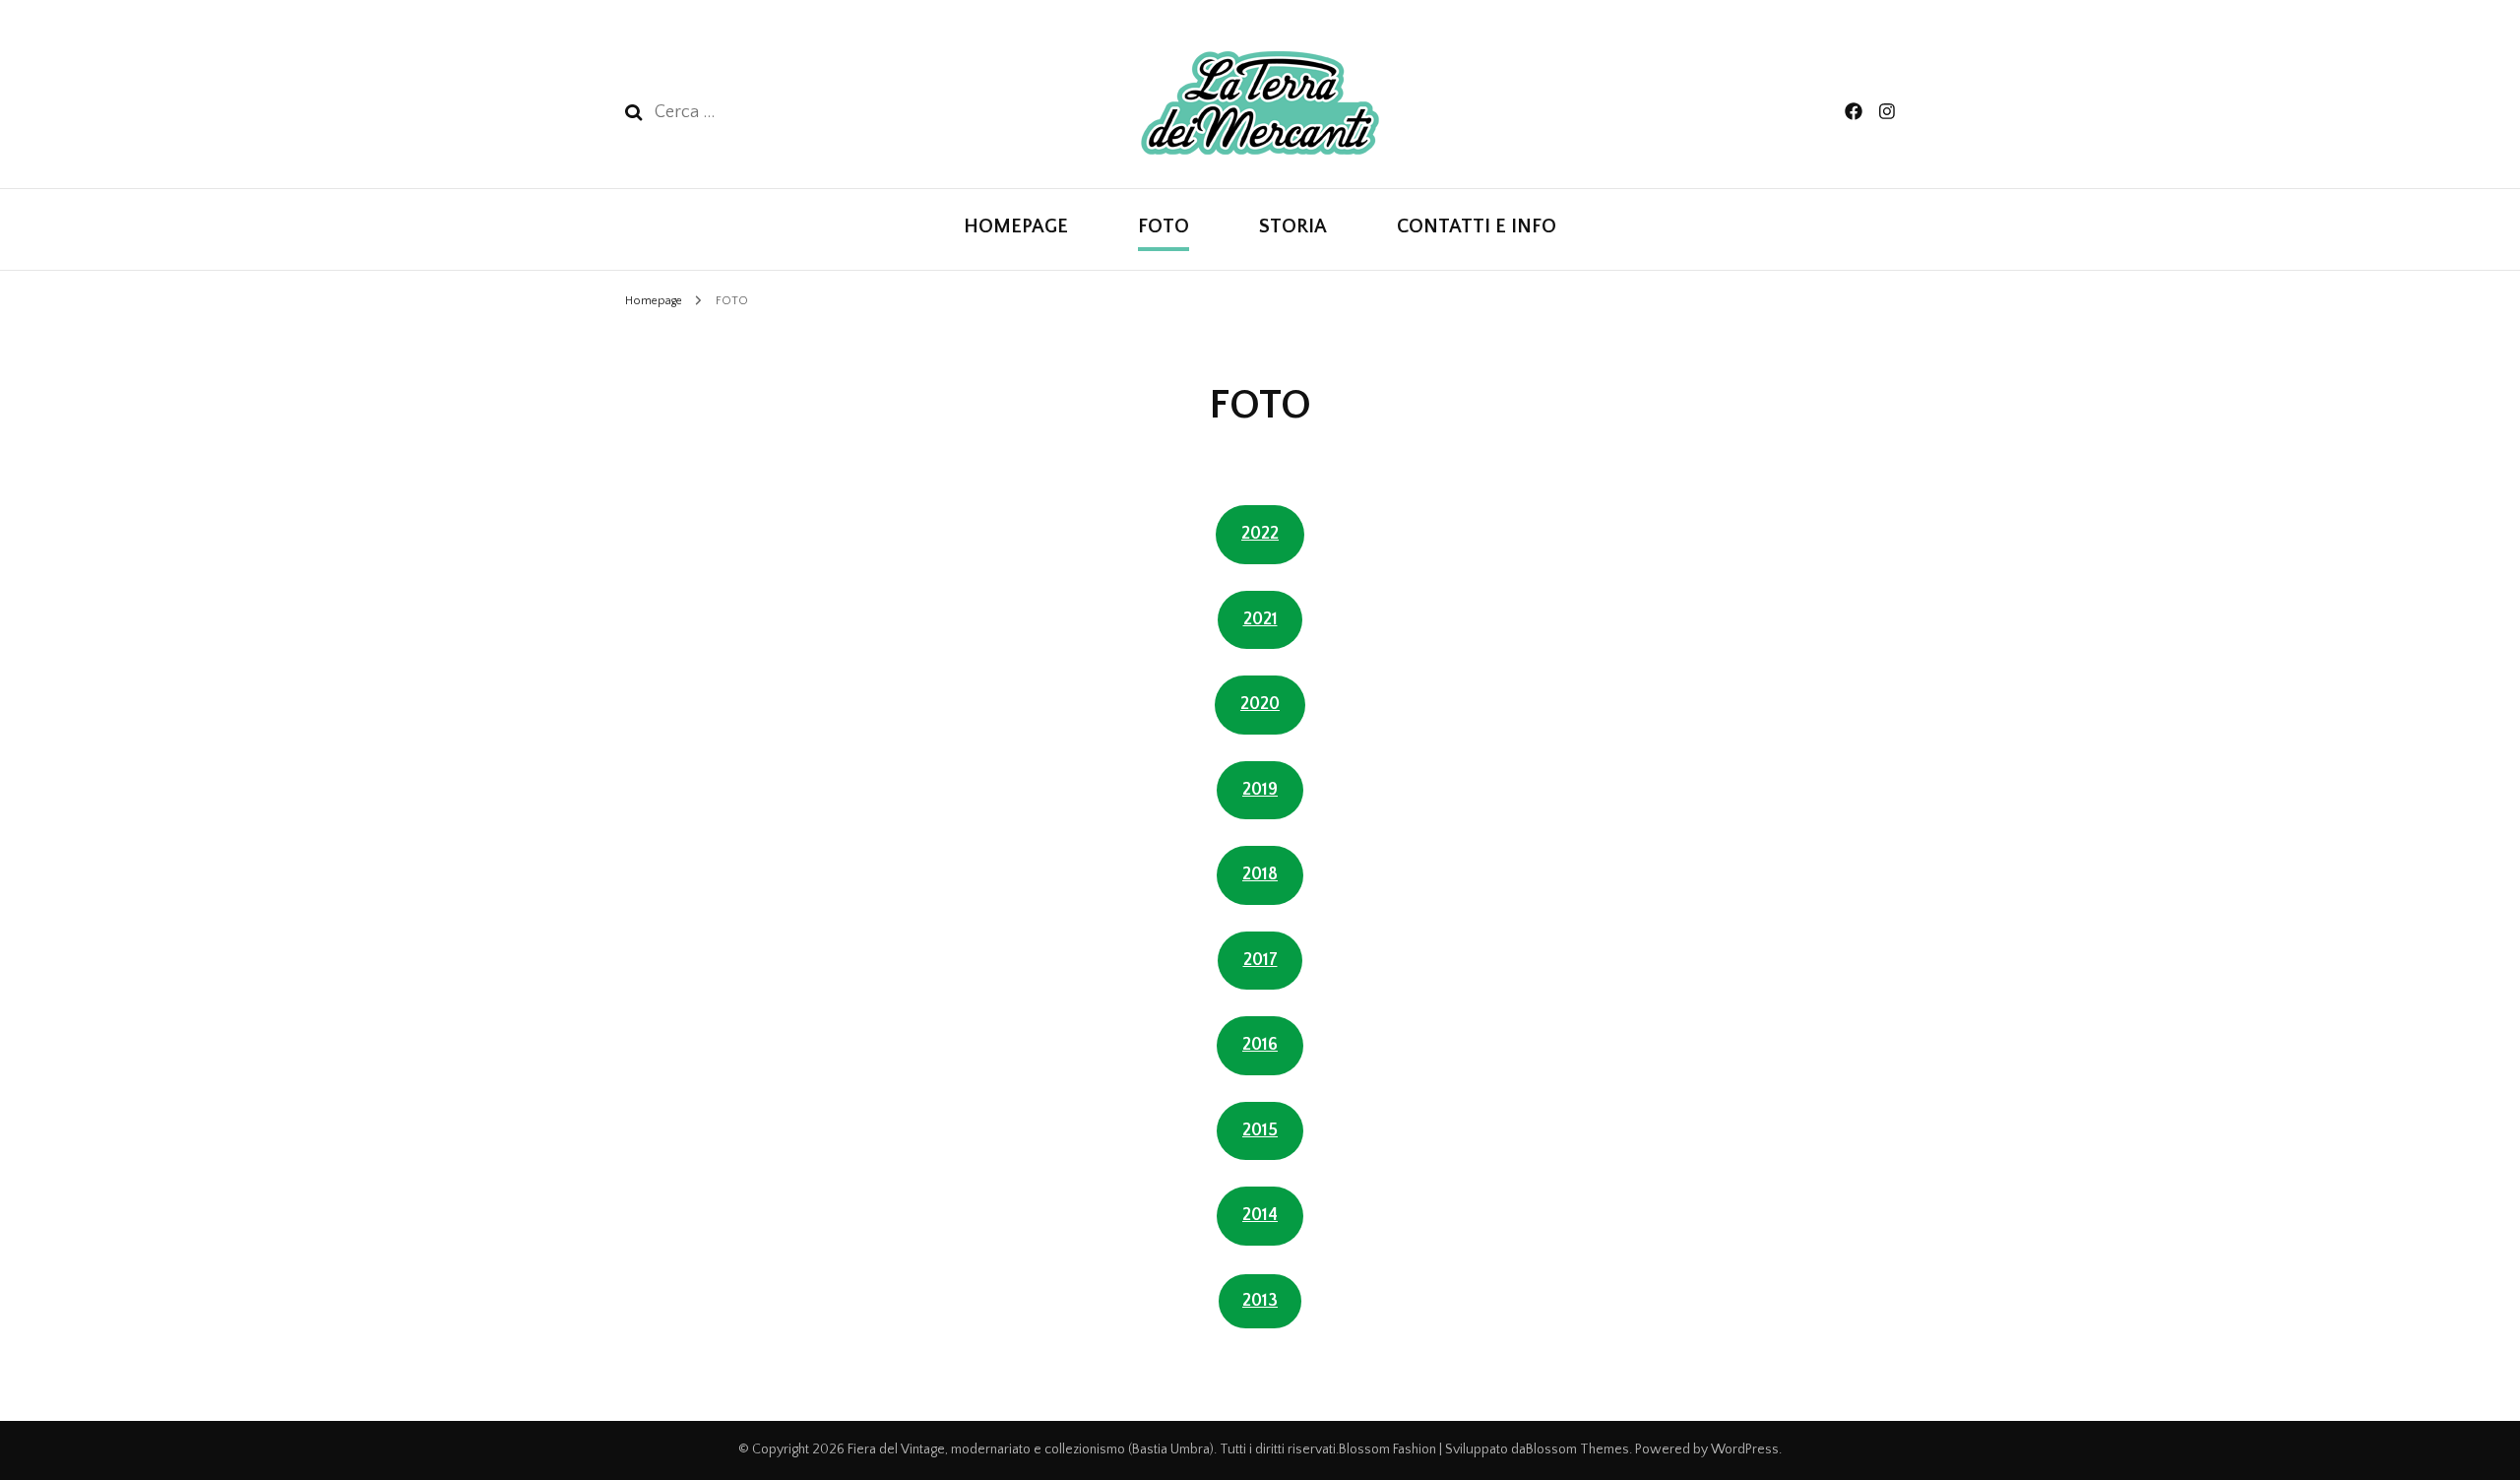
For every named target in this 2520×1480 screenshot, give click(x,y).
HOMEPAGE (1016, 226)
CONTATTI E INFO (1477, 226)
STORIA (1293, 226)
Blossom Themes (1577, 1449)
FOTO (1164, 226)
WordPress (1745, 1449)
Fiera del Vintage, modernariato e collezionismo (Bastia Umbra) (1031, 1449)
